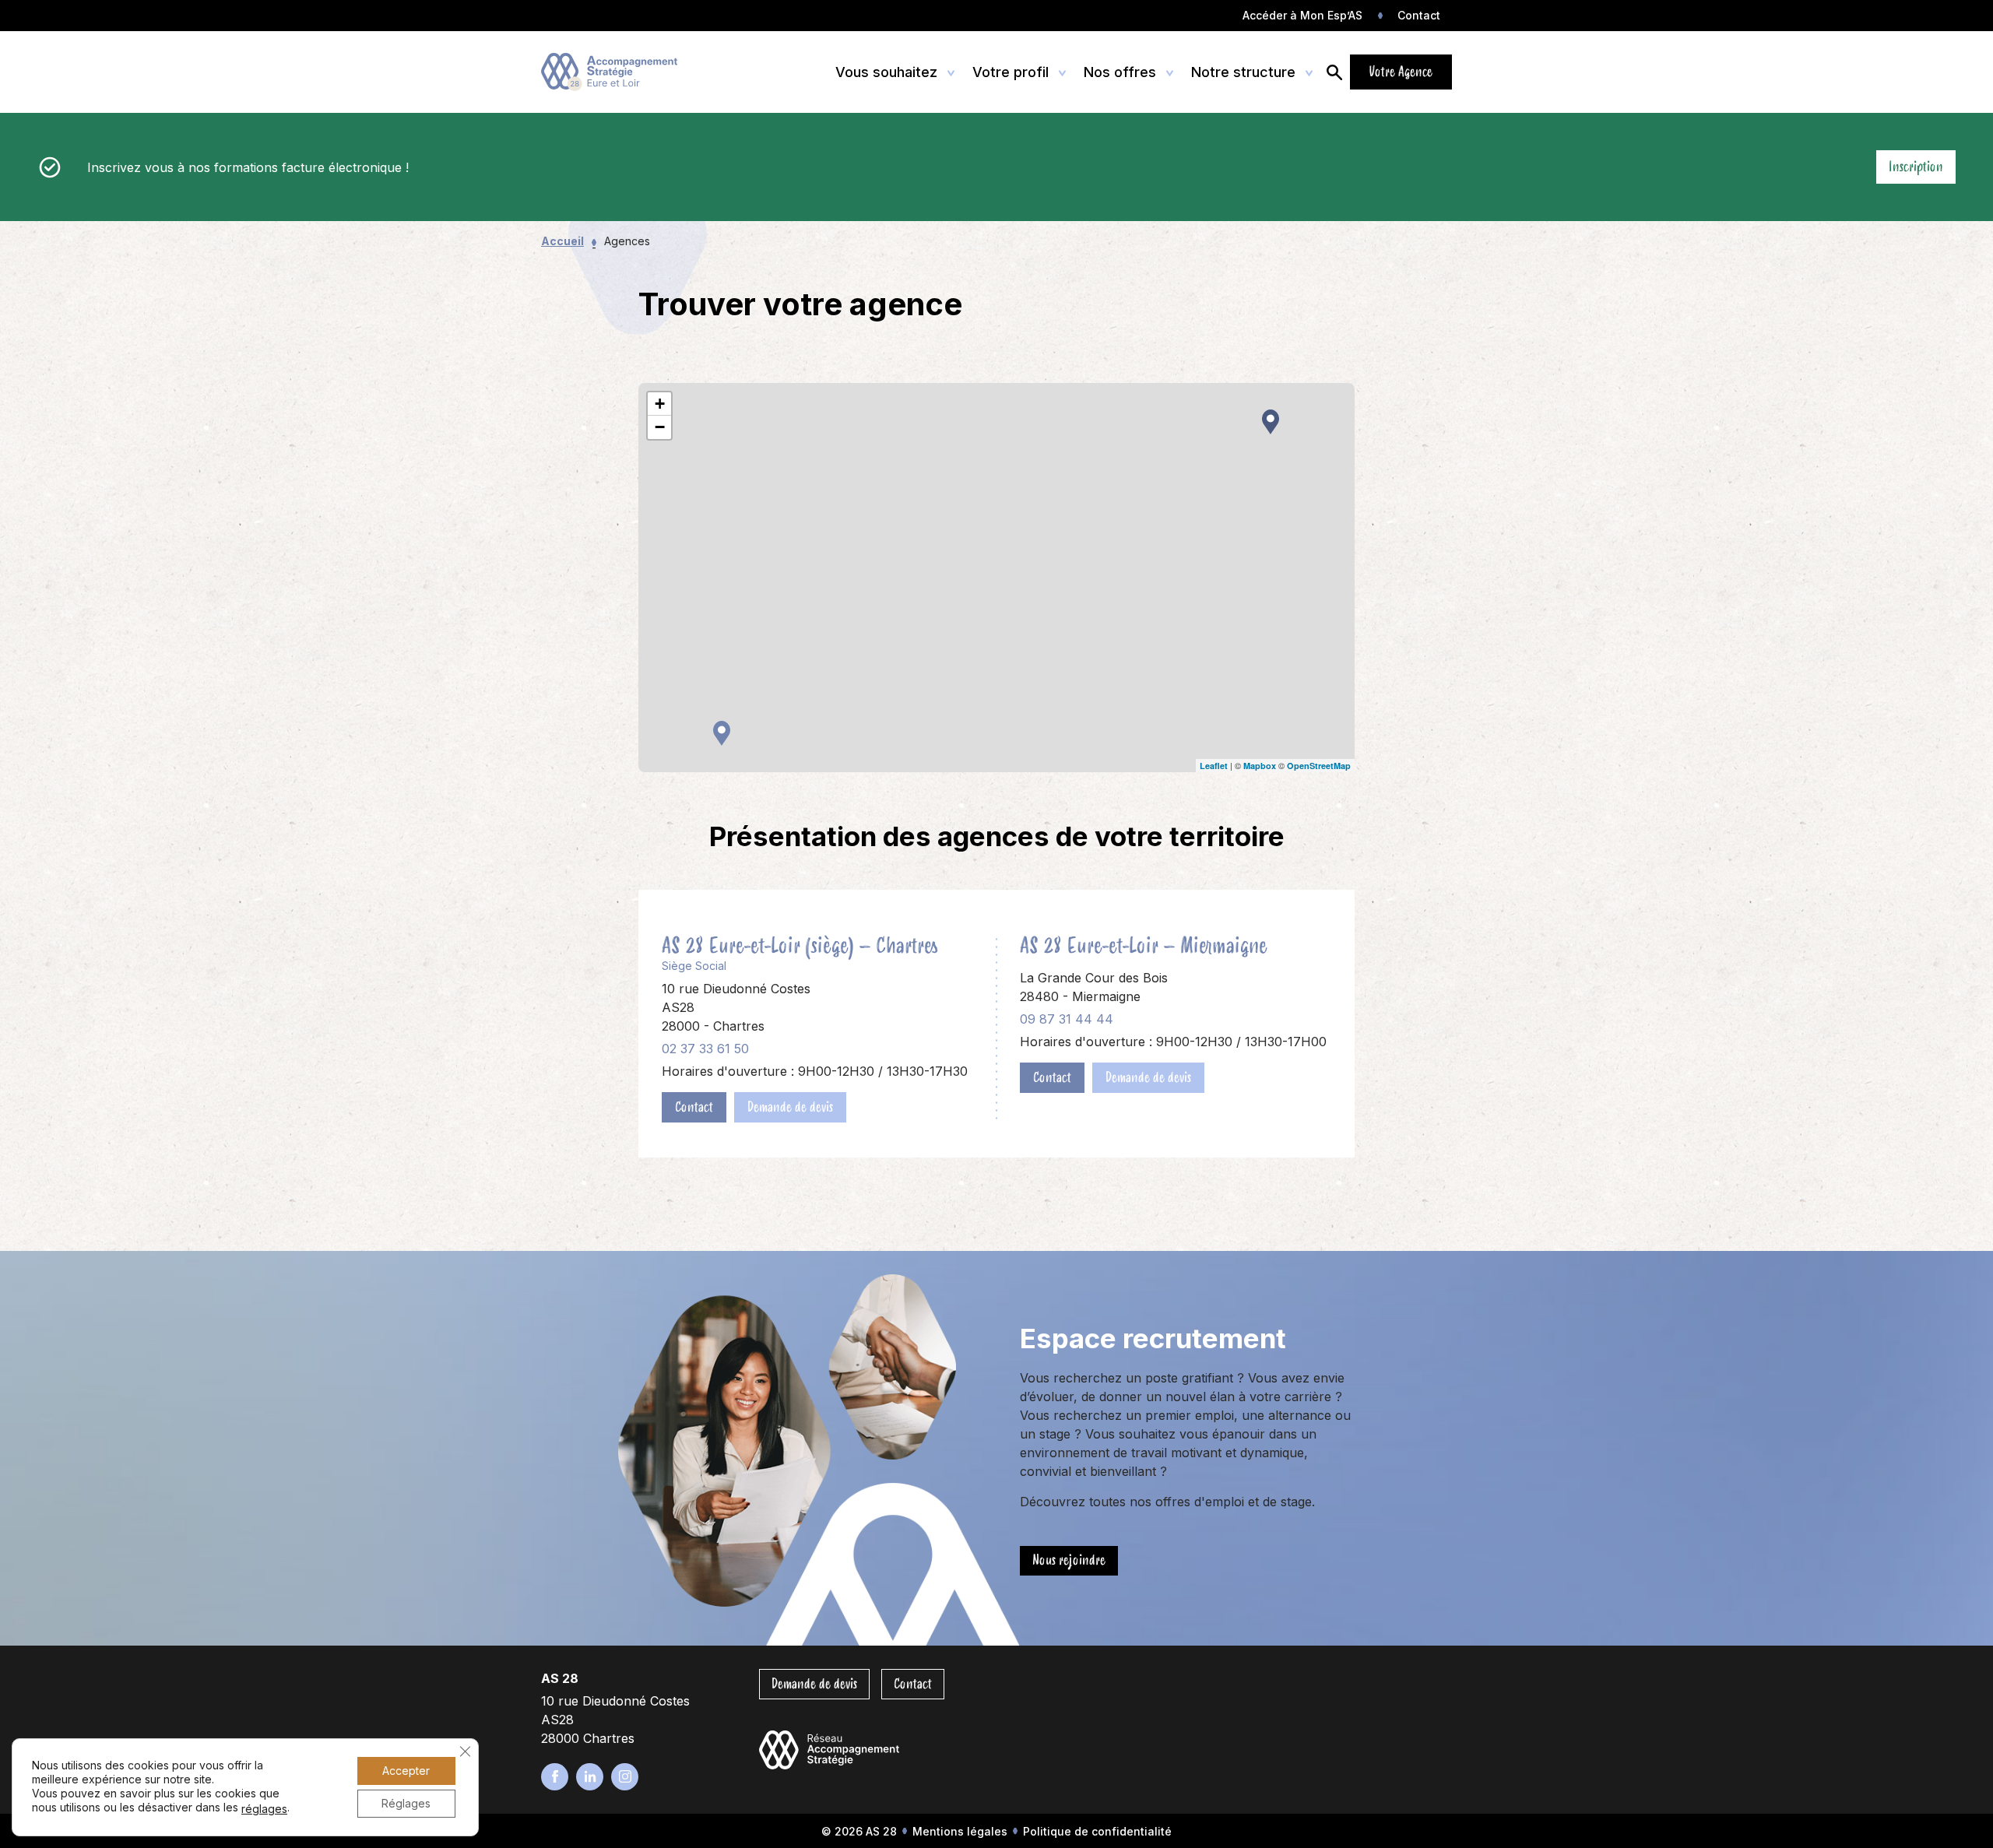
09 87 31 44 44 (1067, 1019)
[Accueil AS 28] (613, 72)
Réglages (406, 1803)
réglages (264, 1809)
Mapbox (1260, 766)
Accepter (406, 1771)
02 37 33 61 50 (705, 1049)
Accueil (562, 241)
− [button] (660, 427)
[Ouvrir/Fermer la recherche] (1334, 72)
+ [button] (660, 404)
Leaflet (1214, 766)
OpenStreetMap (1319, 766)
